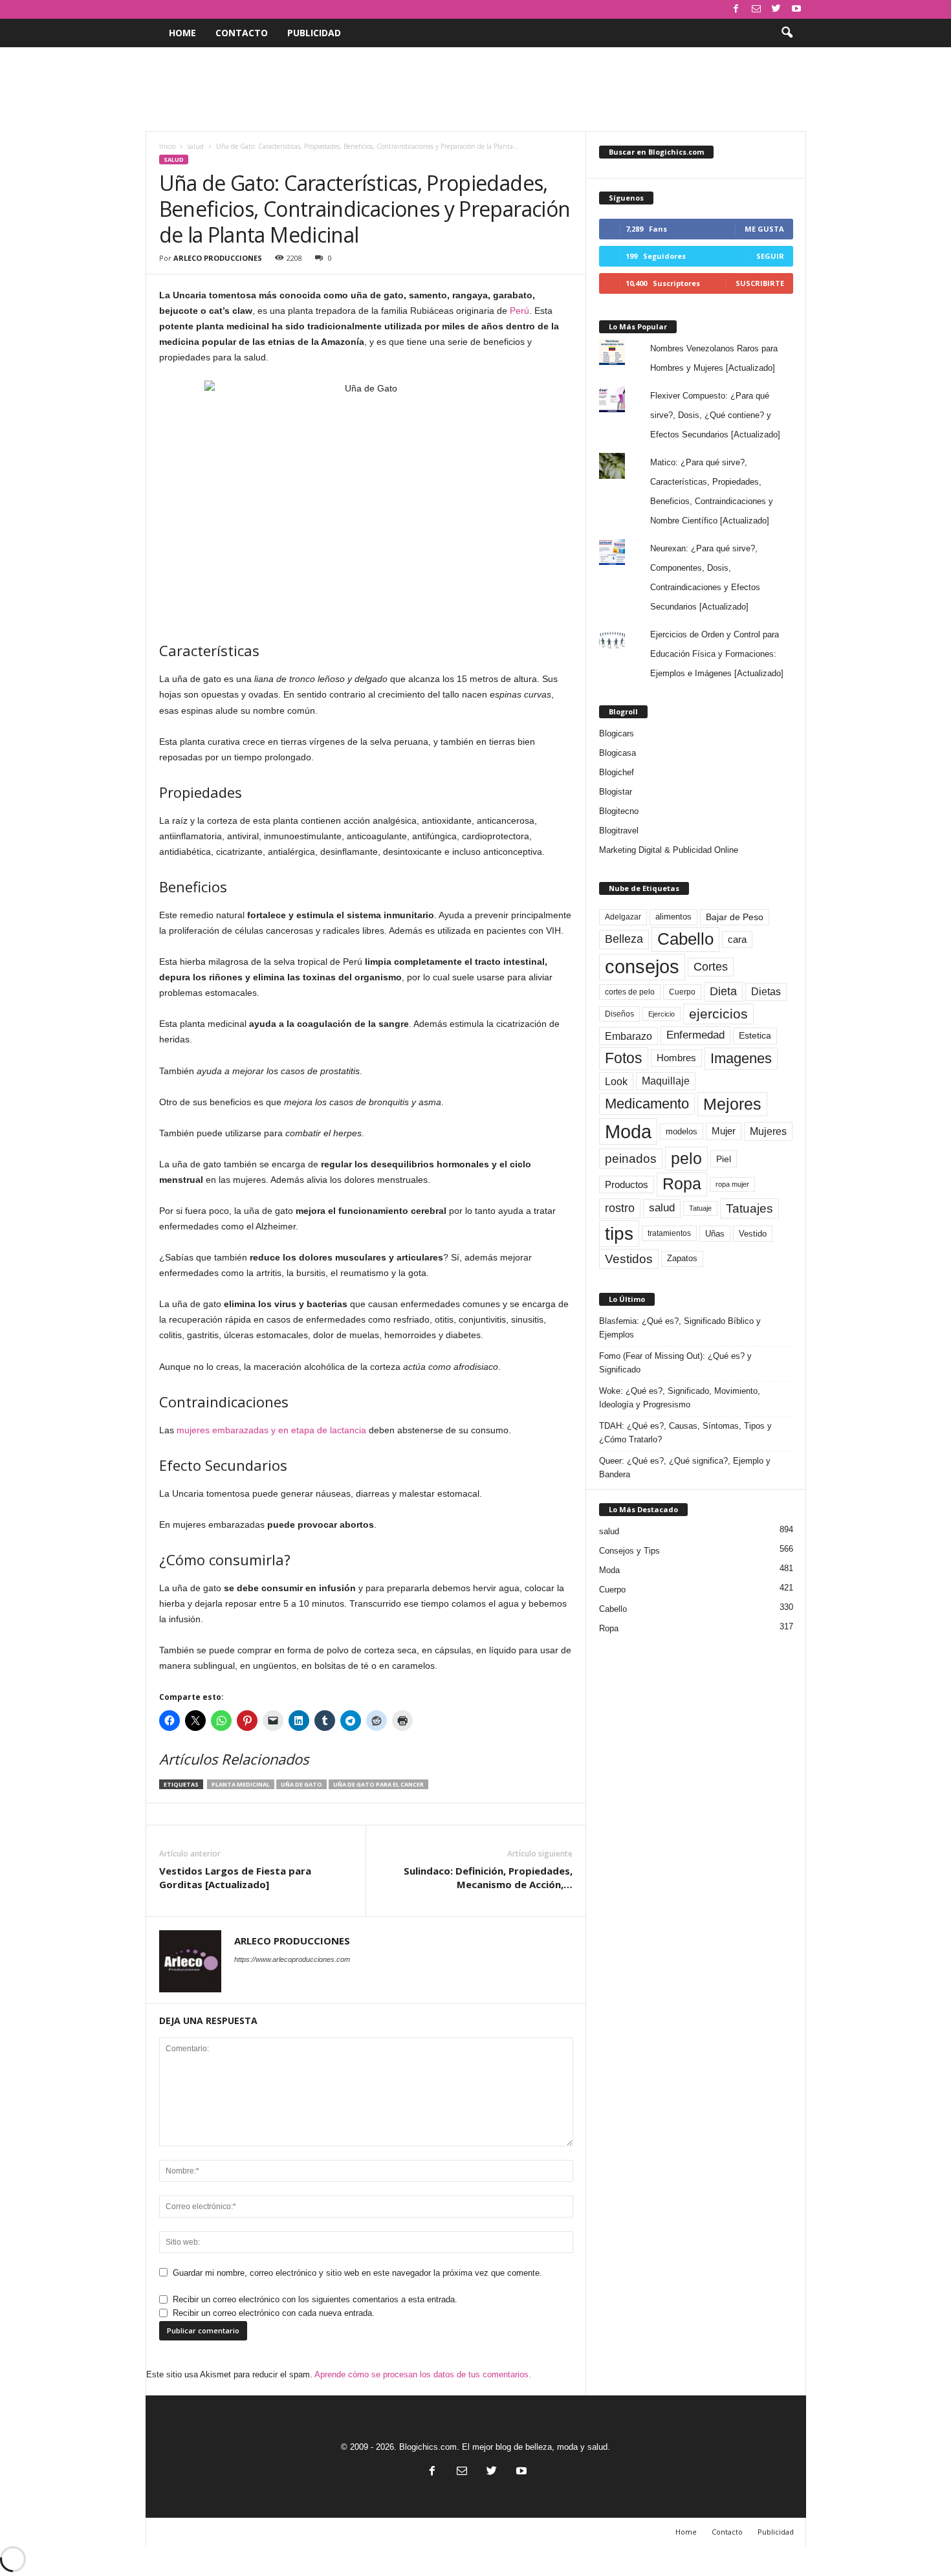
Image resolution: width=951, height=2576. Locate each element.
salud (196, 146)
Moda (628, 1131)
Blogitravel (619, 831)
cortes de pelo (630, 992)
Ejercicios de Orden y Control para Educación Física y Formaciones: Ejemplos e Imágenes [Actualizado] (717, 654)
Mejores (732, 1104)
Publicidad (314, 33)
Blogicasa (618, 753)
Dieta (723, 991)
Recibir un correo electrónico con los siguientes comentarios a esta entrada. (315, 2299)
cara (737, 940)
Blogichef (617, 772)
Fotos (624, 1058)
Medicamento (647, 1104)
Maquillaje (666, 1081)
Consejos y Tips (629, 1551)
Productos (627, 1184)
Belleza (624, 939)
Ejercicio (661, 1014)
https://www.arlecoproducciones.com (292, 1959)
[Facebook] (736, 9)
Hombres (676, 1058)
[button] (787, 33)
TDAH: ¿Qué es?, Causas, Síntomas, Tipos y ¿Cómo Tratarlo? (685, 1433)
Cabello (685, 939)
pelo (686, 1158)
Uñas (715, 1234)
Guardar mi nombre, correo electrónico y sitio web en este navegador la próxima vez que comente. (357, 2273)
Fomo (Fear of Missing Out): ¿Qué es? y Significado (675, 1363)
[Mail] (756, 9)
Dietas (766, 992)
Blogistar (616, 792)
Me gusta (764, 229)
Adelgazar (623, 917)
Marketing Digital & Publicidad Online (669, 850)
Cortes (711, 967)
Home (182, 33)
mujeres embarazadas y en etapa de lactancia (271, 1430)
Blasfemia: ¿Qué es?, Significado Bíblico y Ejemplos (680, 1328)
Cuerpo (682, 992)
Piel (724, 1159)
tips (619, 1233)
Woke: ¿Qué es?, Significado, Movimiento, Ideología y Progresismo (680, 1398)
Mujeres (768, 1131)
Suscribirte (760, 283)
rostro (620, 1208)
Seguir (770, 256)
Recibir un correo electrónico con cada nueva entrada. (274, 2313)
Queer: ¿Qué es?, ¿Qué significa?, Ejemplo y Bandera (685, 1468)
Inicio (167, 146)
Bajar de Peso (735, 917)
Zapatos (682, 1258)
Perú (519, 311)
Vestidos (629, 1259)
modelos (682, 1131)
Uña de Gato (301, 1784)
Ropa (682, 1184)
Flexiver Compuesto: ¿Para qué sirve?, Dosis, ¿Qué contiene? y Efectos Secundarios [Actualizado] (715, 415)
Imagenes (741, 1058)
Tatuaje (700, 1208)
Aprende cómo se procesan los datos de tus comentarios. (423, 2374)
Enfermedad (695, 1035)
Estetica (755, 1035)
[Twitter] (776, 9)
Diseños (619, 1014)
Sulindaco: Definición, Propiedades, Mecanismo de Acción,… (488, 1877)
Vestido (753, 1234)
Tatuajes (749, 1208)
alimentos (673, 917)
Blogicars (617, 733)
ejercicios (718, 1014)
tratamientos (669, 1233)
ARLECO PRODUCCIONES (218, 258)
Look (616, 1081)
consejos (642, 967)
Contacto (242, 33)
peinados (631, 1158)
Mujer (724, 1131)
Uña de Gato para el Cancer (378, 1784)
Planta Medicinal (241, 1784)
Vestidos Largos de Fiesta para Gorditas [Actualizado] (235, 1877)
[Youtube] (796, 9)
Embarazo (629, 1036)
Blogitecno (619, 811)
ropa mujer (732, 1184)
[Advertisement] (475, 89)
